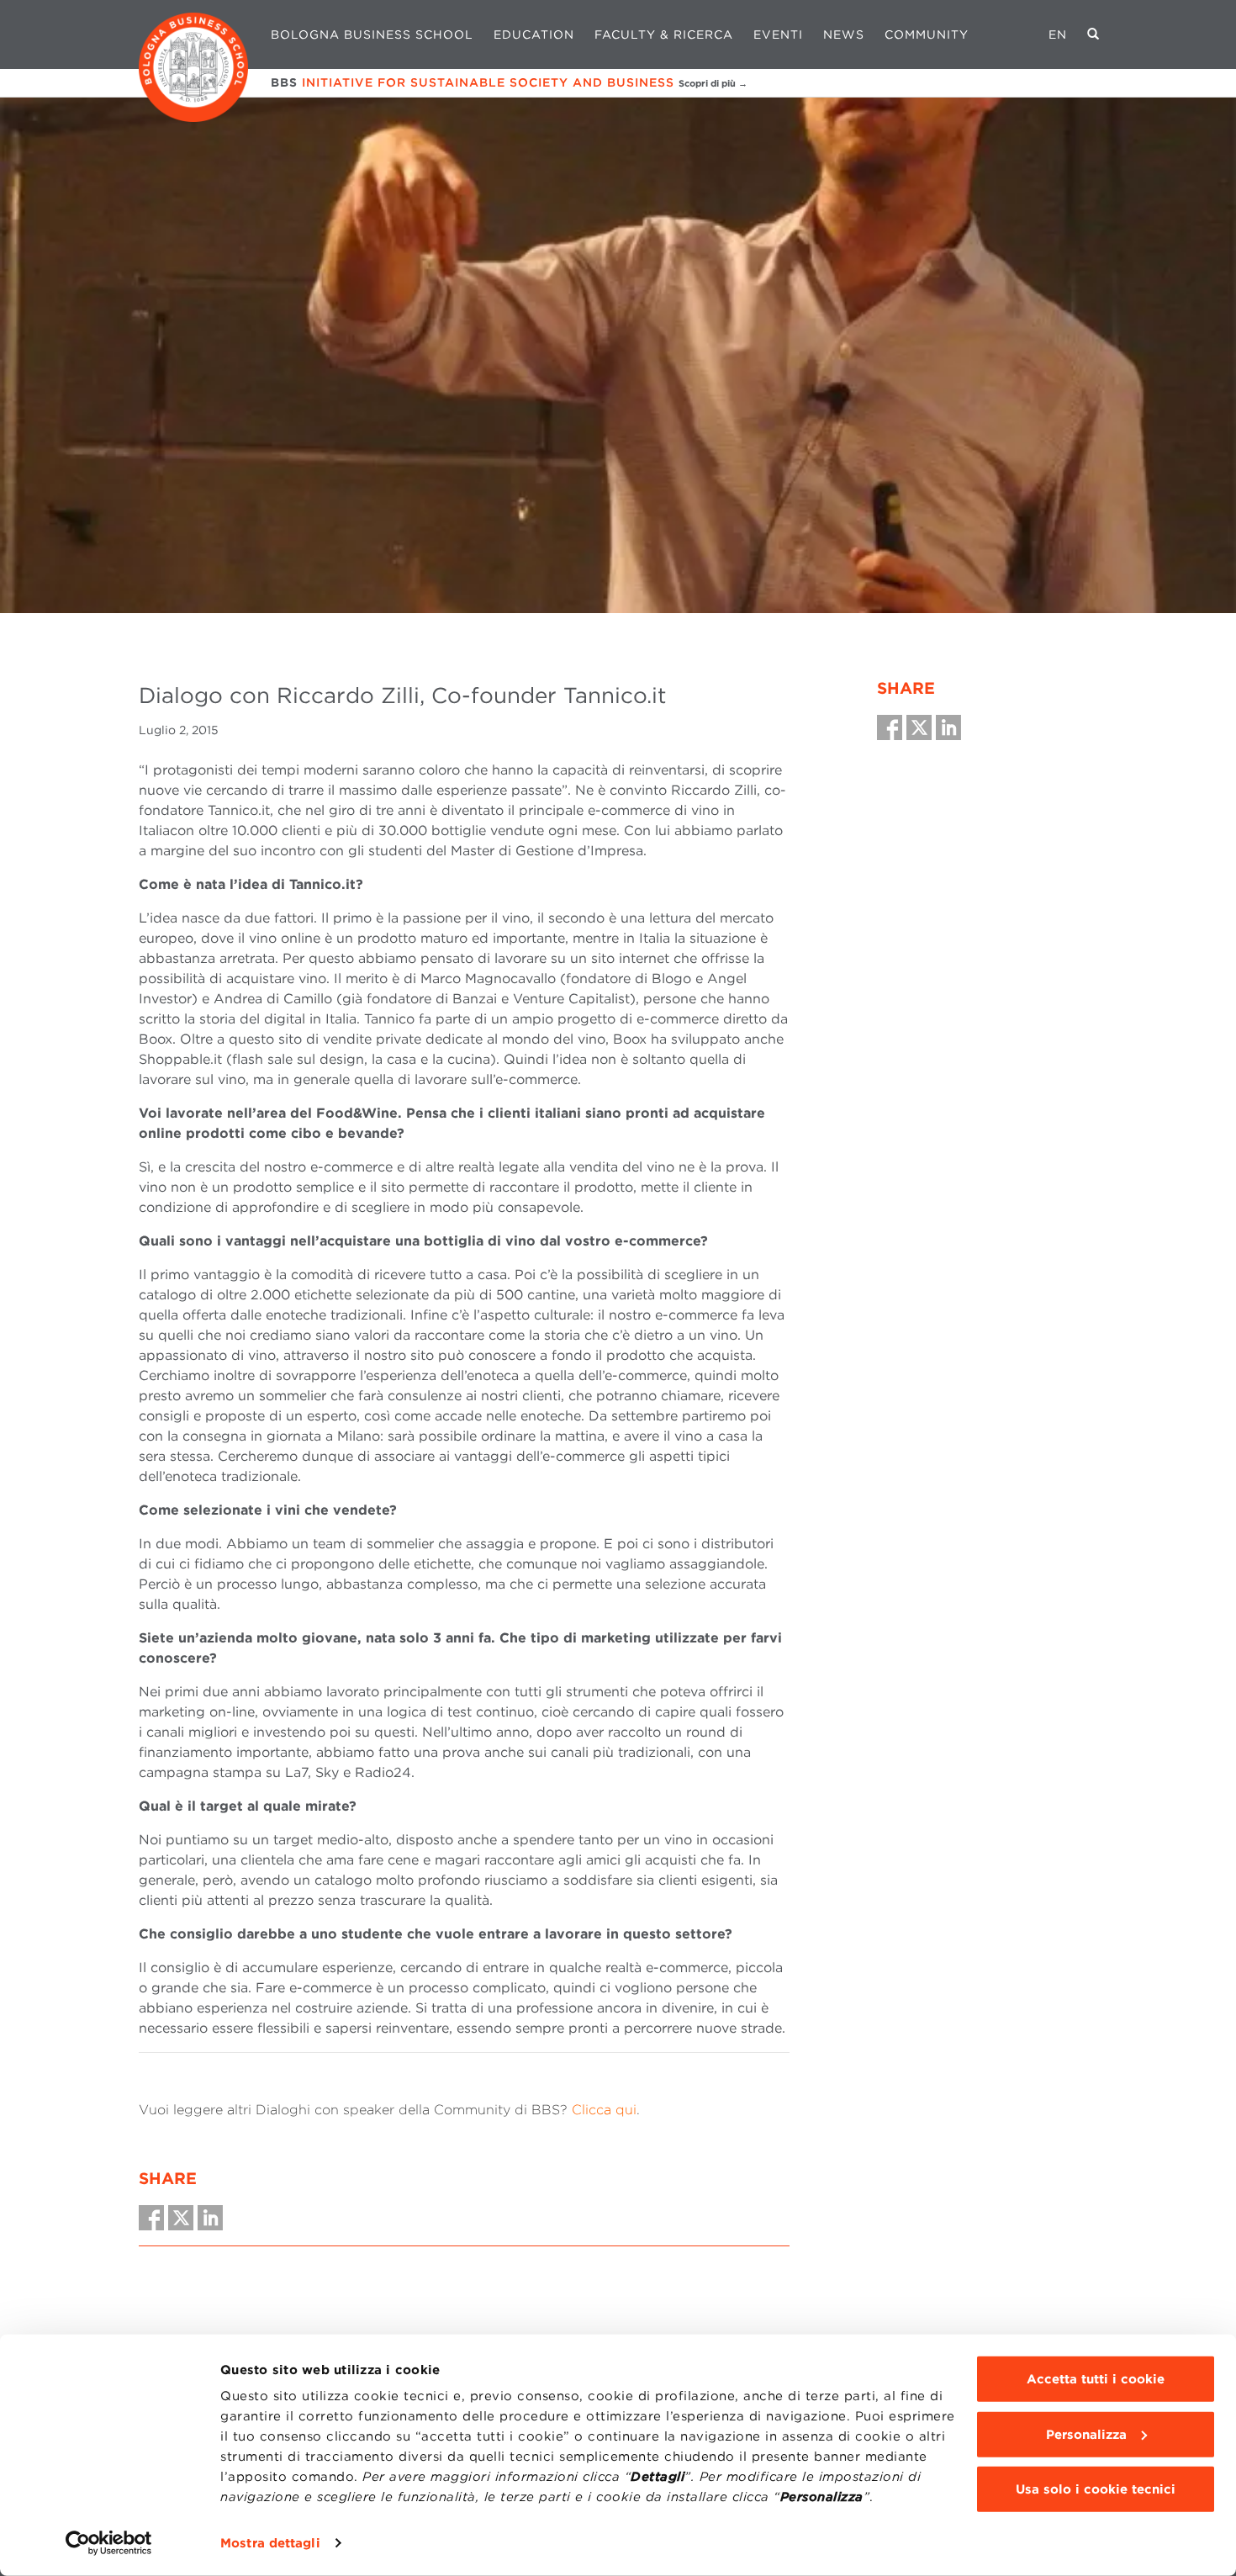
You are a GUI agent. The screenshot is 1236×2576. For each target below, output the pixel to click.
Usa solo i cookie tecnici (1096, 2489)
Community (927, 34)
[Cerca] (1093, 34)
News (844, 34)
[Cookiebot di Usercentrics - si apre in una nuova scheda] (109, 2543)
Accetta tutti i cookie (1096, 2379)
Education (534, 34)
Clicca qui (604, 2110)
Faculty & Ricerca (664, 34)
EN (1058, 34)
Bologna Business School (372, 34)
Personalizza (1086, 2434)
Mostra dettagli (270, 2543)
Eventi (778, 34)
